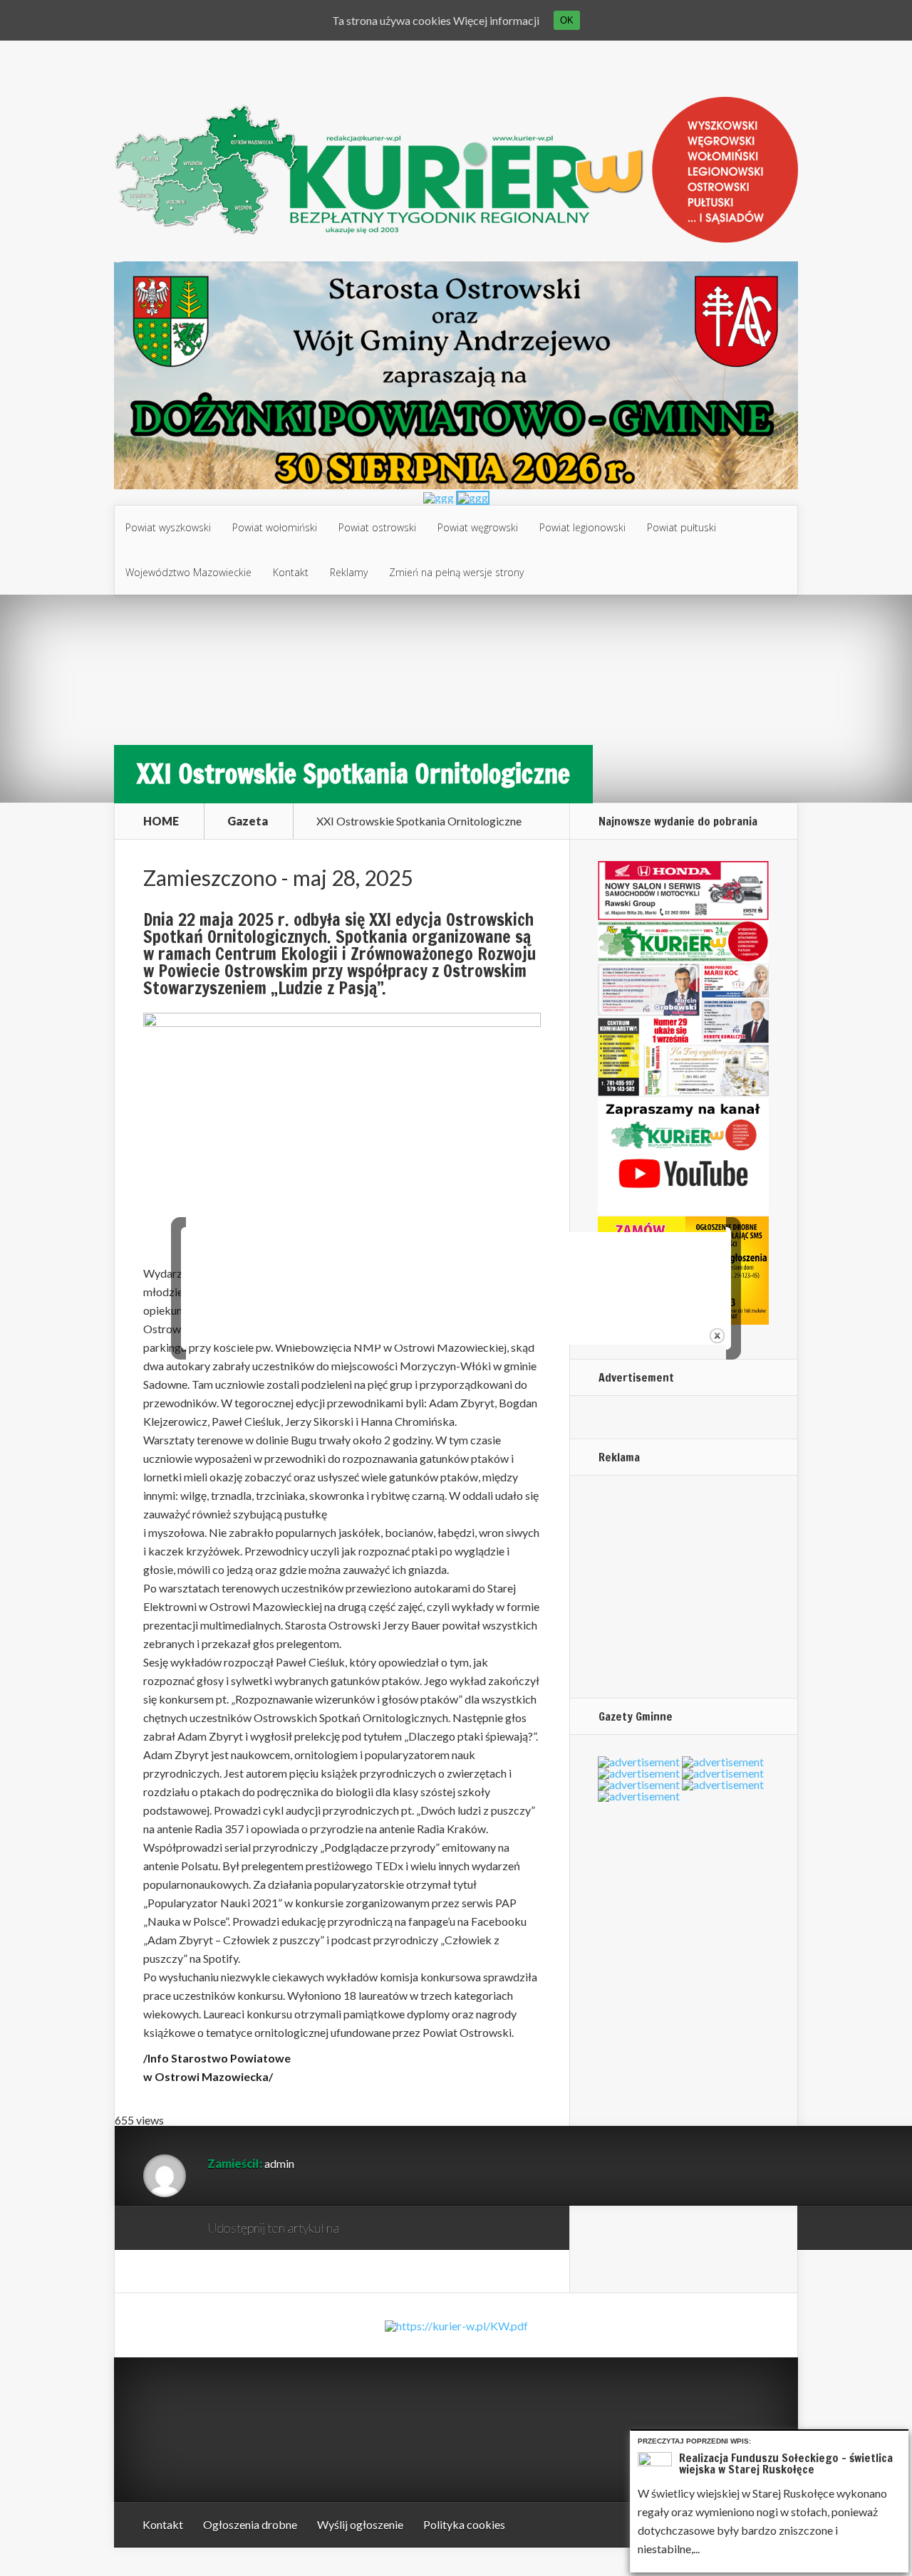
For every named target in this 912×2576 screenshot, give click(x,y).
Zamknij (900, 2439)
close (717, 1336)
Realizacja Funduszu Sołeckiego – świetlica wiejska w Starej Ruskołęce (786, 2463)
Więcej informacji (496, 20)
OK (567, 20)
